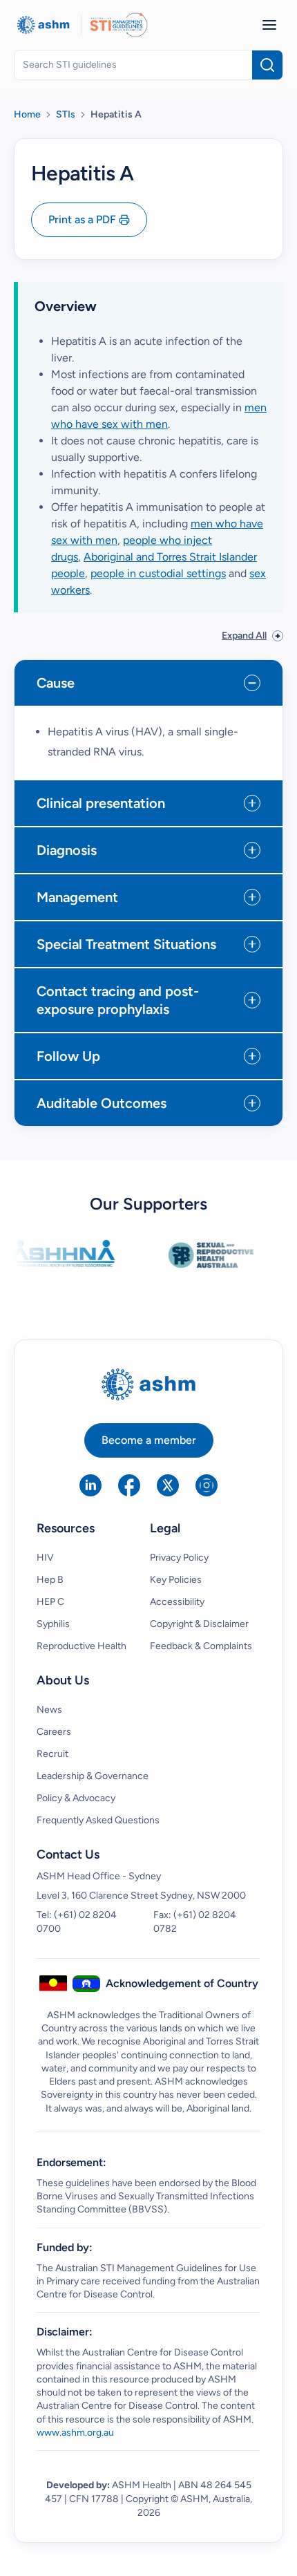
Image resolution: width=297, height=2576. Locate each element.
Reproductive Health (82, 1646)
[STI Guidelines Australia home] (119, 25)
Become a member (149, 1440)
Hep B (50, 1580)
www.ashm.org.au (75, 2433)
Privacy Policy (179, 1558)
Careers (54, 1732)
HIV (45, 1558)
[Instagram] (207, 1485)
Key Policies (176, 1580)
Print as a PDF (82, 219)
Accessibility (177, 1602)
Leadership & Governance (93, 1776)
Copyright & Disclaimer (199, 1624)
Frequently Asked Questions (98, 1820)
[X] (168, 1485)
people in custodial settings (158, 573)
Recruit (52, 1754)
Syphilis (53, 1624)
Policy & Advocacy (76, 1798)
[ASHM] (43, 25)
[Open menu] (269, 25)
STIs (66, 114)
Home (27, 114)
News (49, 1710)
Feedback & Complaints (201, 1646)
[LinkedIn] (90, 1485)
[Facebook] (129, 1485)
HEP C (50, 1602)
